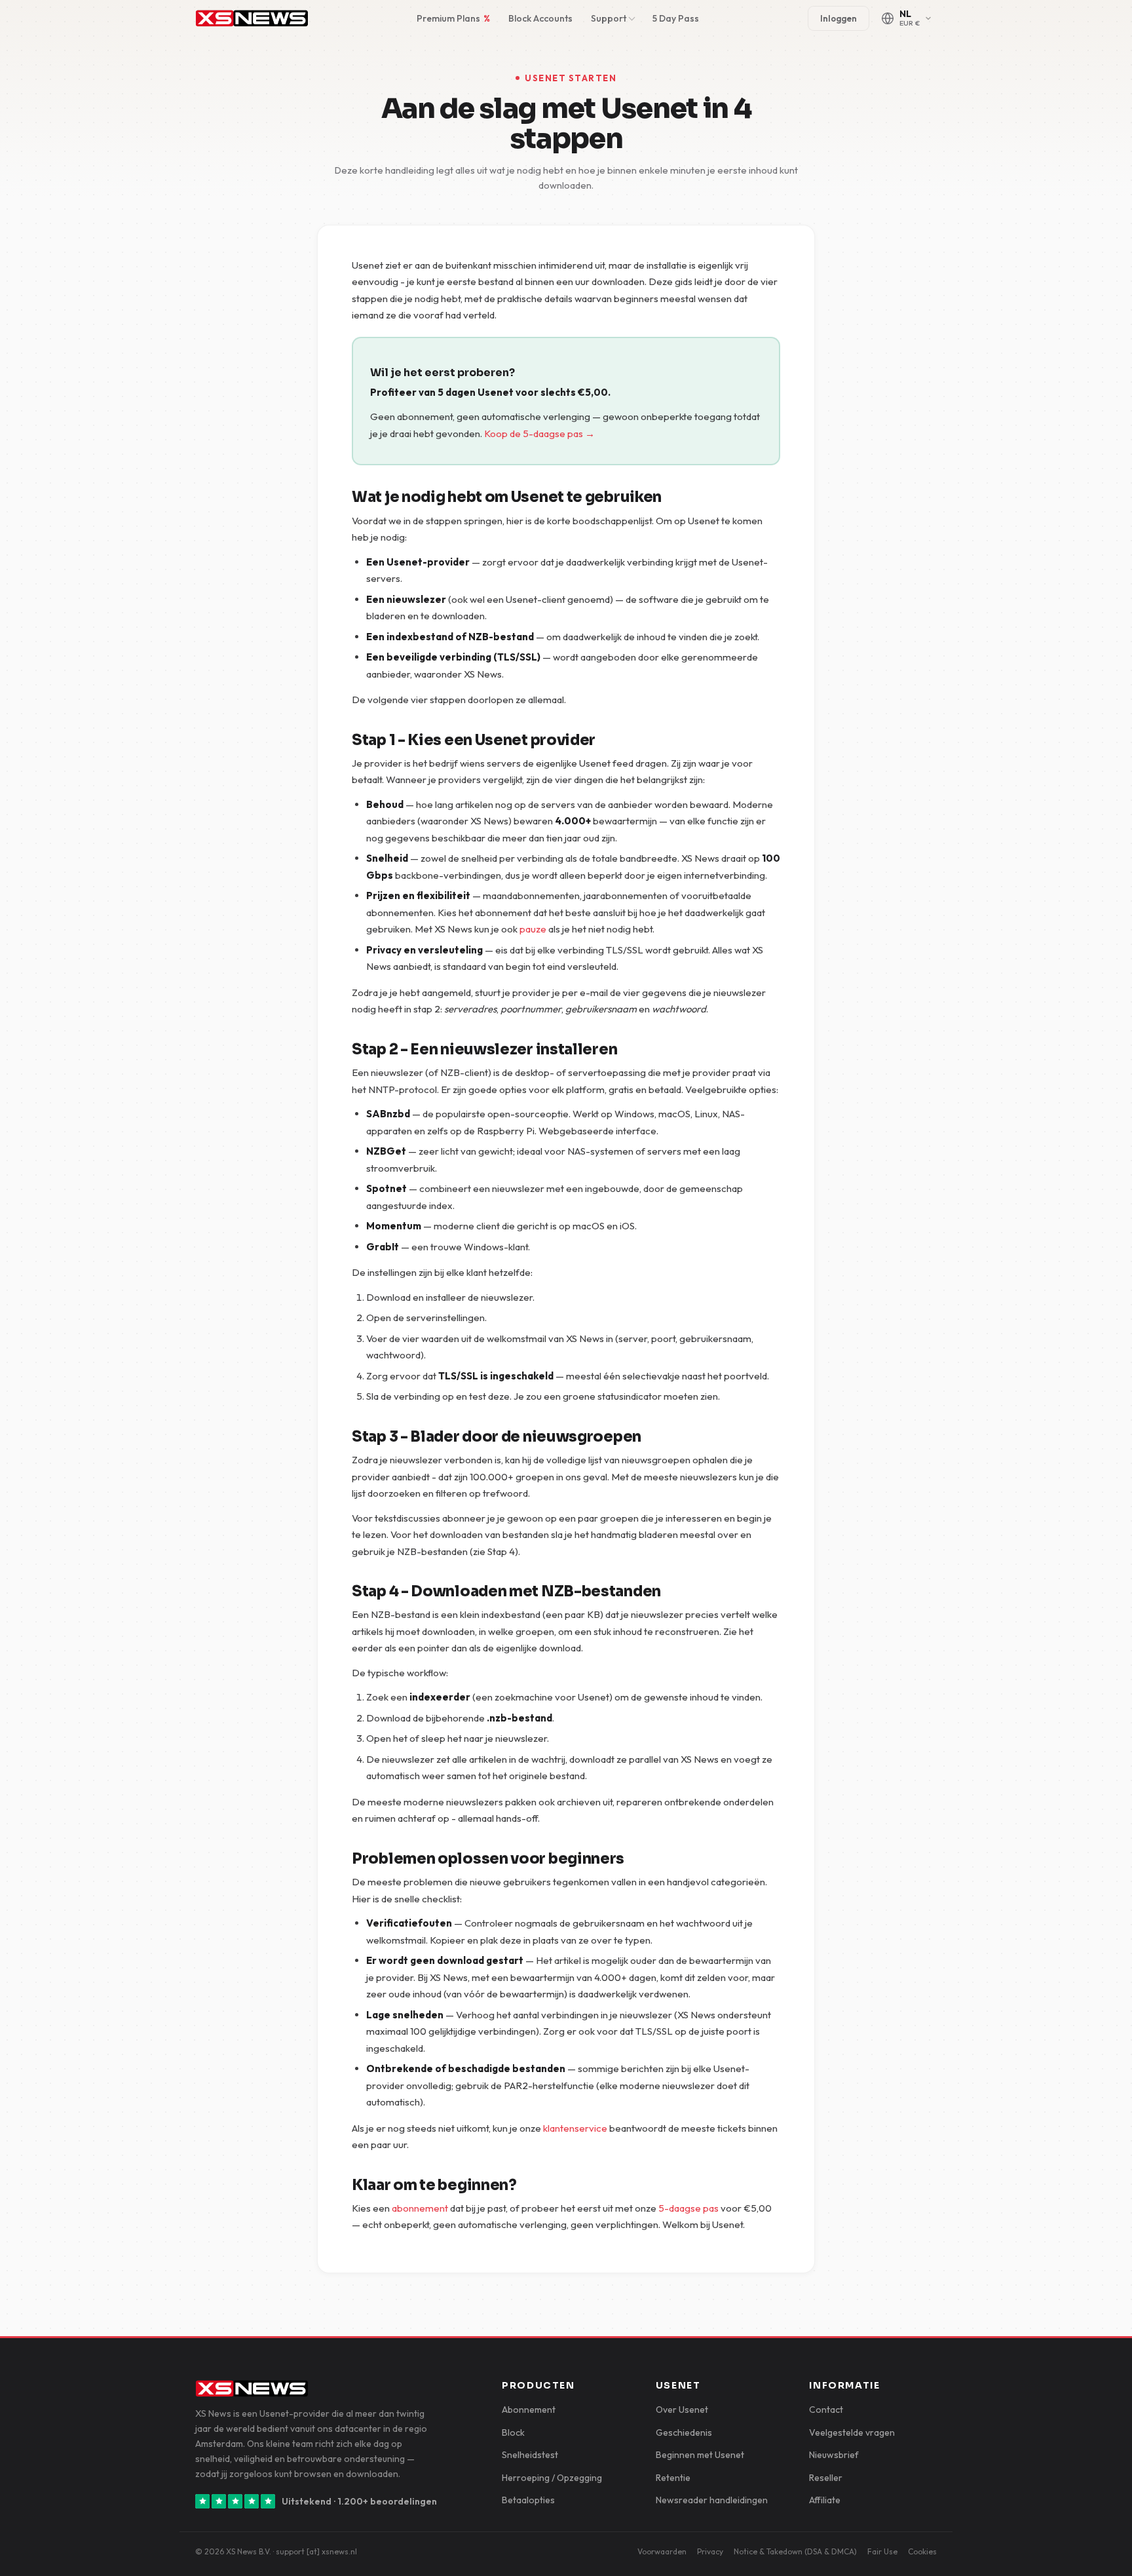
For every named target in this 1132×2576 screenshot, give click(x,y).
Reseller (826, 2478)
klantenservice (575, 2128)
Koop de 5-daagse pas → (539, 433)
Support (609, 18)
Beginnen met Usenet (700, 2455)
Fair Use (882, 2551)
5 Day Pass (676, 18)
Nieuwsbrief (834, 2455)
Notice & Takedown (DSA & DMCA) (795, 2551)
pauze (533, 929)
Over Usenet (682, 2410)
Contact (826, 2410)
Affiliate (825, 2500)
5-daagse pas (689, 2208)
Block (513, 2432)
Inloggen (839, 18)
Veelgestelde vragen (852, 2432)
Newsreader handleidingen (712, 2500)
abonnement (420, 2208)
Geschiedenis (684, 2432)
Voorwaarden (662, 2551)
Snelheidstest (530, 2455)
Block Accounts (540, 18)
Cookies (922, 2551)
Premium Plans (453, 18)
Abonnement (529, 2410)
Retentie (673, 2478)
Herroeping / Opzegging (552, 2478)
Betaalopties (528, 2500)
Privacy (710, 2551)
